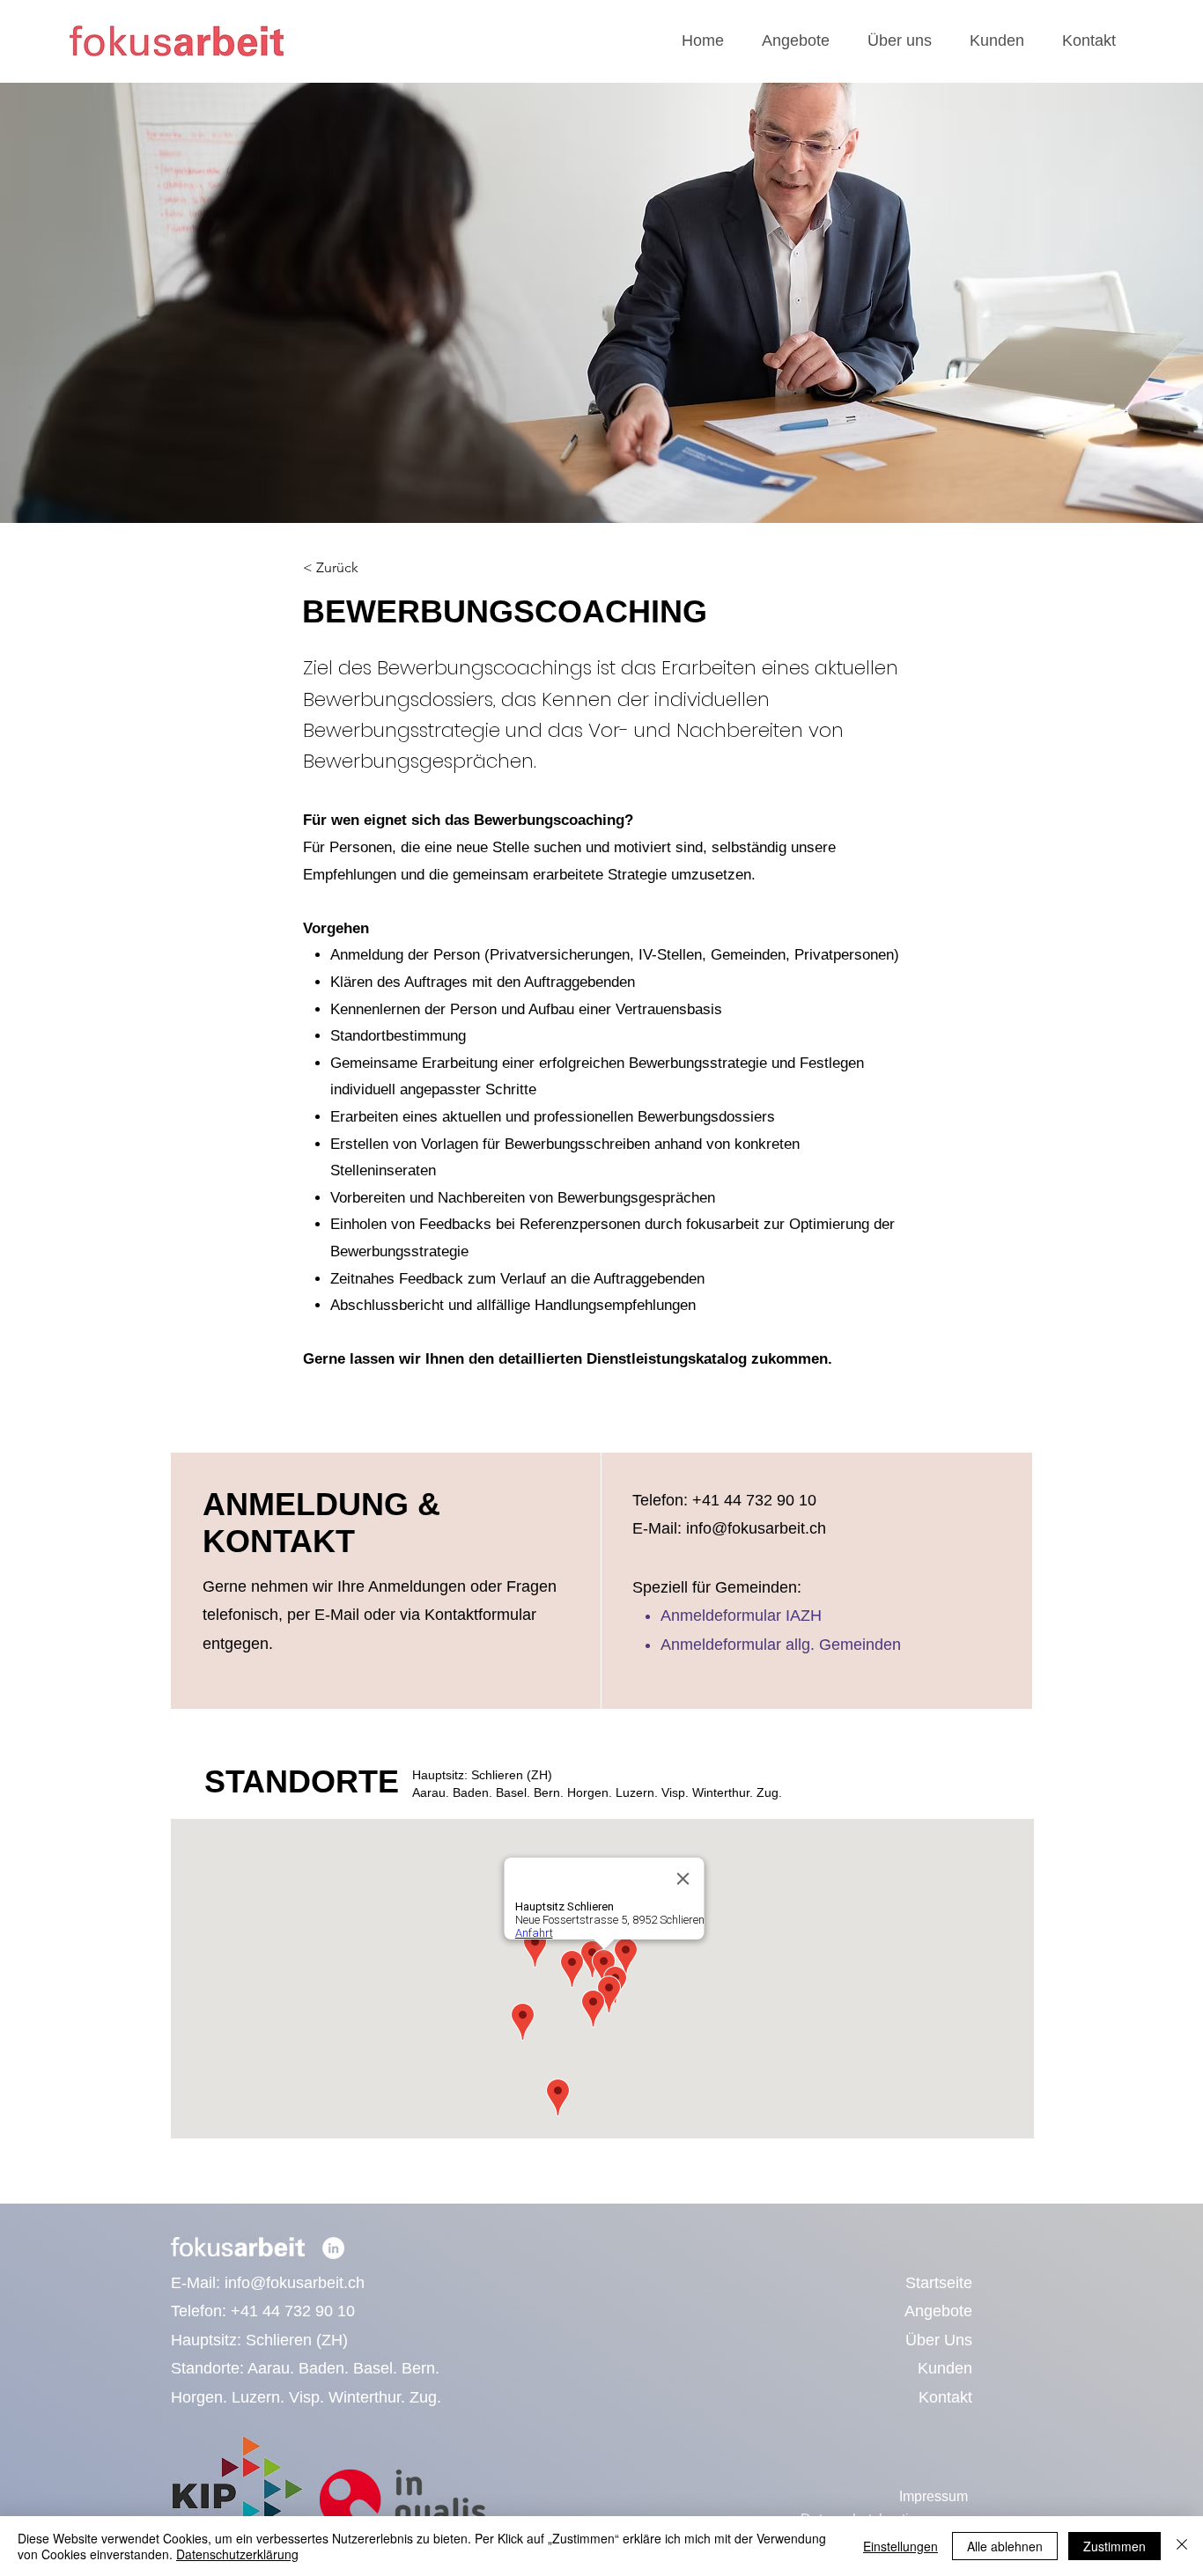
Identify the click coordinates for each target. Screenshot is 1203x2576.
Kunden (945, 2368)
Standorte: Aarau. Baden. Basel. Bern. (305, 2368)
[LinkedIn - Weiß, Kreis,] (333, 2248)
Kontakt (945, 2397)
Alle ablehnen (1005, 2546)
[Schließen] (1182, 2546)
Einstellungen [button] (900, 2546)
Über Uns (939, 2340)
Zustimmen (1114, 2546)
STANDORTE (302, 1781)
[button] (796, 41)
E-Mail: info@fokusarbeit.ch (729, 1528)
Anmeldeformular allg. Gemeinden (781, 1645)
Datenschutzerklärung (237, 2554)
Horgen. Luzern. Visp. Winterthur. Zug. (306, 2397)
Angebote (938, 2311)
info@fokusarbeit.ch (295, 2283)
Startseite (939, 2283)
